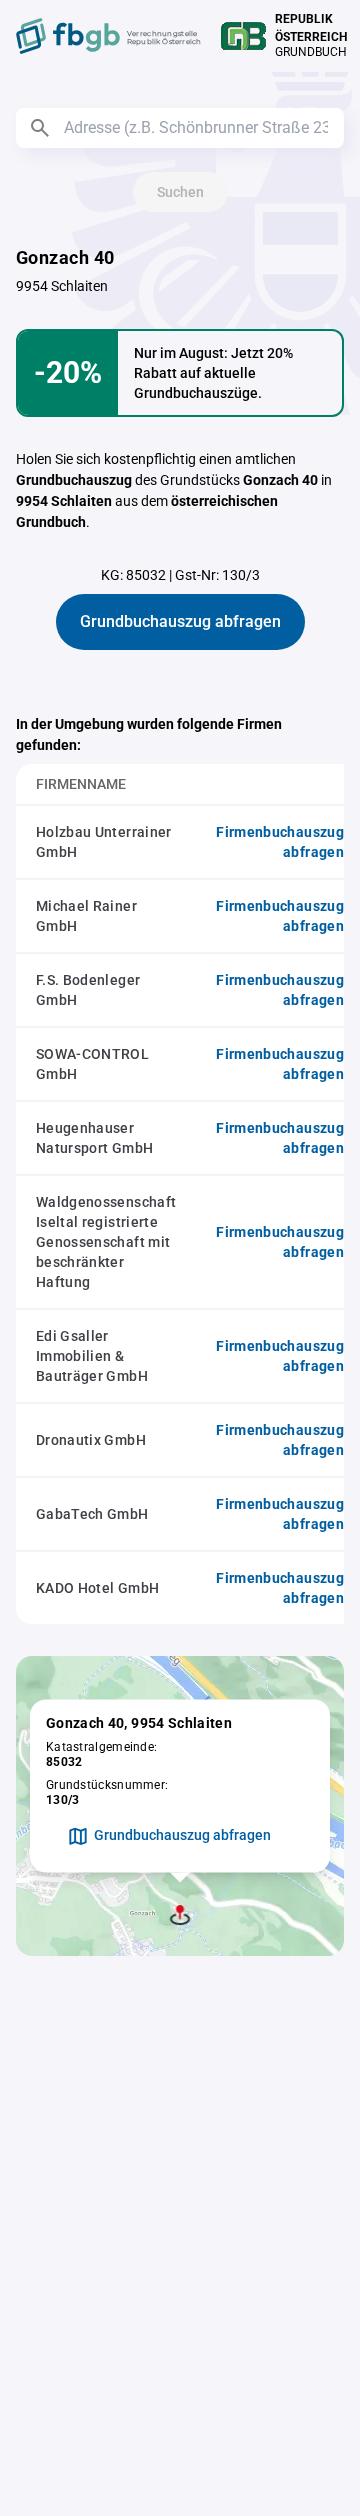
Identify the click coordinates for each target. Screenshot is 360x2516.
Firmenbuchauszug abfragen (280, 842)
